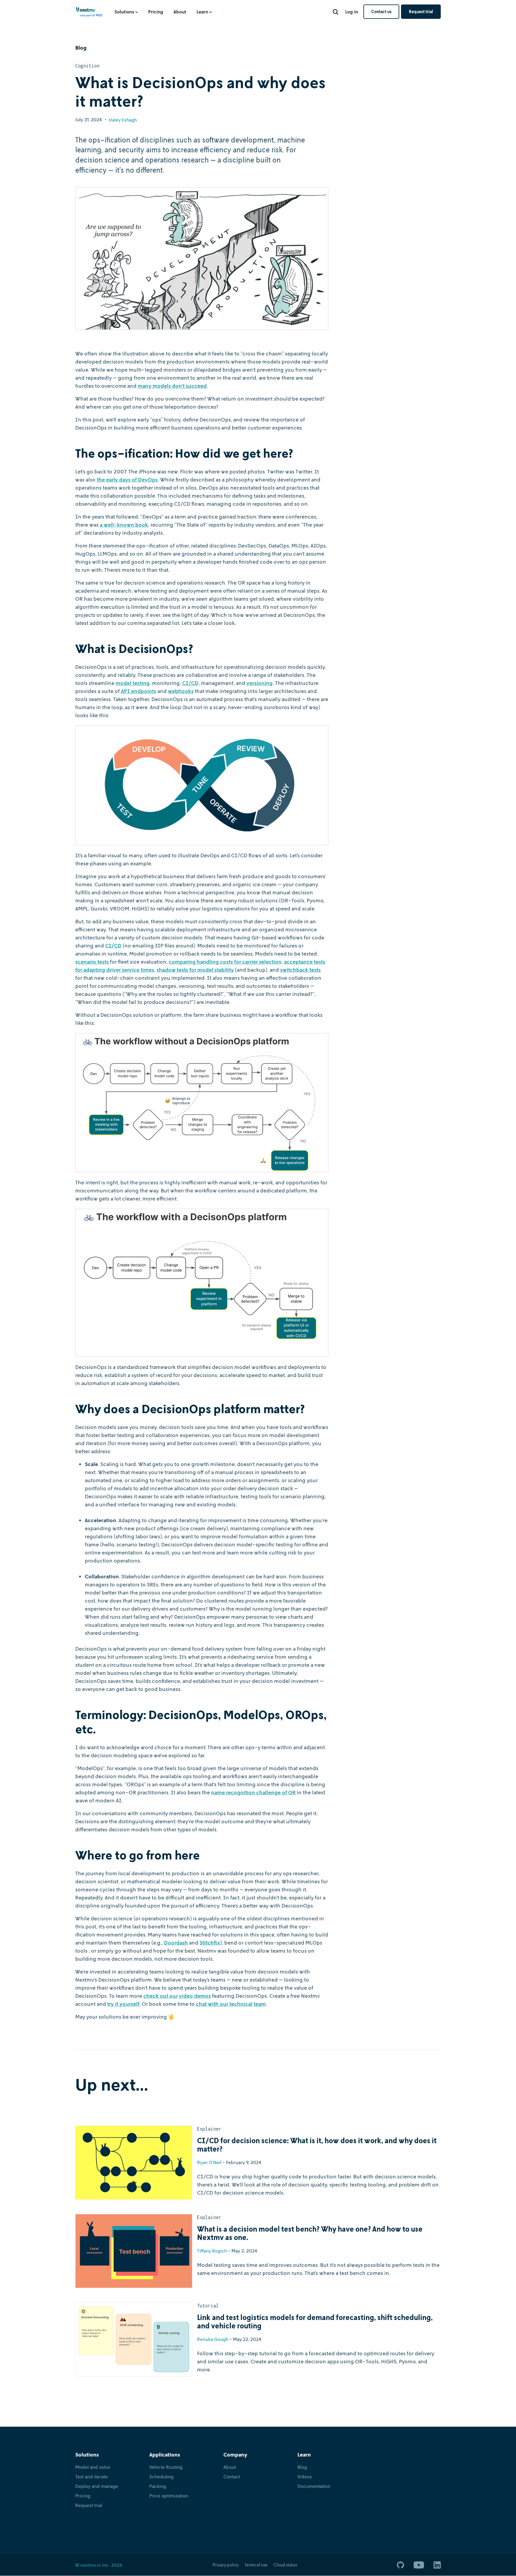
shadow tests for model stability (195, 970)
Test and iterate (92, 2477)
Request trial (421, 11)
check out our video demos (177, 1996)
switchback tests (300, 970)
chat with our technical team (231, 2004)
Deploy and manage (97, 2486)
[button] (126, 12)
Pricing (156, 12)
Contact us (381, 11)
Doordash (176, 1942)
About (180, 12)
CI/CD (113, 945)
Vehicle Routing (166, 2467)
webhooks (181, 691)
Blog (302, 2467)
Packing (158, 2486)
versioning (259, 683)
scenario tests (92, 962)
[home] (89, 14)
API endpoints (139, 691)
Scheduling (161, 2477)
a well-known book (124, 525)
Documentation (314, 2486)
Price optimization (169, 2496)
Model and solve (93, 2467)
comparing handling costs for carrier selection (225, 962)
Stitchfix (210, 1942)
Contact (232, 2477)
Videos (305, 2477)
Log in (352, 12)
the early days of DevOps (127, 479)
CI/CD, (191, 683)
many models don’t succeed (172, 386)
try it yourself (123, 2004)
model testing (133, 683)
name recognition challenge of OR (253, 1792)
